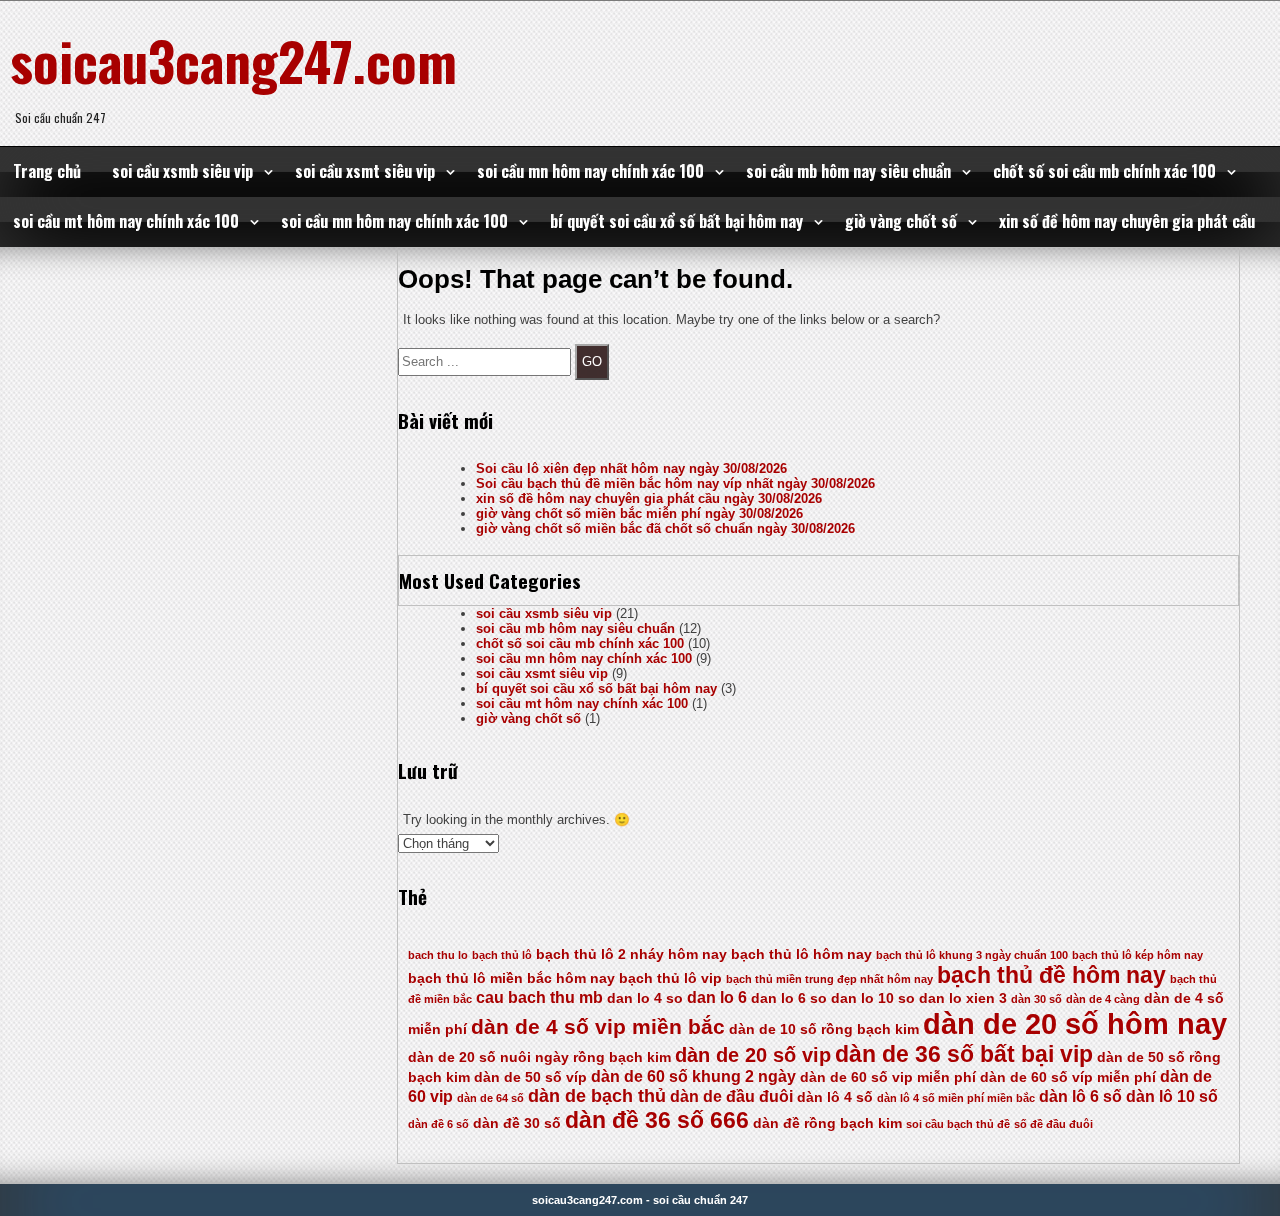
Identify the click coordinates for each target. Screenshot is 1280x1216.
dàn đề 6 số (438, 1124)
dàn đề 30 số (517, 1123)
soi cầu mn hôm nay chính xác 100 (590, 171)
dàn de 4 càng (1103, 999)
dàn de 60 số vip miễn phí (888, 1077)
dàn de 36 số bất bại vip (964, 1054)
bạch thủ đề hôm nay (1051, 975)
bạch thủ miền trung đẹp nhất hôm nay (829, 979)
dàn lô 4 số (835, 1097)
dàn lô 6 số (1080, 1096)
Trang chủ (47, 171)
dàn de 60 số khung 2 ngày (693, 1076)
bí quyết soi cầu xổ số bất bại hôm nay (676, 221)
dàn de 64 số (490, 1098)
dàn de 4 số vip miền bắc (598, 1027)
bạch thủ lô (502, 955)
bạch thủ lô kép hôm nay (1137, 955)
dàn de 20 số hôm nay (1075, 1023)
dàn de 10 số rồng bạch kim (824, 1029)
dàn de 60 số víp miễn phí (1068, 1077)
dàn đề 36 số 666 (657, 1120)
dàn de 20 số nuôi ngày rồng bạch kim (539, 1057)
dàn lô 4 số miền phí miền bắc (956, 1098)
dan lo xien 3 (963, 998)
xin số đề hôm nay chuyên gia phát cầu (1127, 221)
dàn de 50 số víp (530, 1077)
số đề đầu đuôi (1053, 1124)
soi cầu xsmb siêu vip (182, 171)
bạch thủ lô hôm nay (801, 954)
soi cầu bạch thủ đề (958, 1124)
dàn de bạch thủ (597, 1096)
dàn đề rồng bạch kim (827, 1123)
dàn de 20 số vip (753, 1055)
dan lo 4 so (645, 998)
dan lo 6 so (789, 998)
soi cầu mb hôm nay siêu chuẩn (848, 171)
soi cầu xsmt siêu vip (365, 171)
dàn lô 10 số (1172, 1096)
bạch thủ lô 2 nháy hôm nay (631, 954)
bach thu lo (438, 955)
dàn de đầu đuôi (731, 1096)
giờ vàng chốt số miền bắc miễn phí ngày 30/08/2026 (639, 513)
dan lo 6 (717, 997)
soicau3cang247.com (233, 60)
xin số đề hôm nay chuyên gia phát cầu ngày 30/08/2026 (649, 498)
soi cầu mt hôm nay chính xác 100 (126, 221)
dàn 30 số (1036, 999)
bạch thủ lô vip (670, 978)
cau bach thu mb (539, 997)
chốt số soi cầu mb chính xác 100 (1104, 171)
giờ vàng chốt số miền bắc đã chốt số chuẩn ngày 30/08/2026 (665, 528)
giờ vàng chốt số (901, 221)
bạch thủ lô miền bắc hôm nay (511, 978)
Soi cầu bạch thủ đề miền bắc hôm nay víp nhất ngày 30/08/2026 (675, 483)
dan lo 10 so (873, 998)
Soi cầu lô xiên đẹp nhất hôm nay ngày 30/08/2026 (631, 468)
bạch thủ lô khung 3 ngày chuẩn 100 (972, 955)
